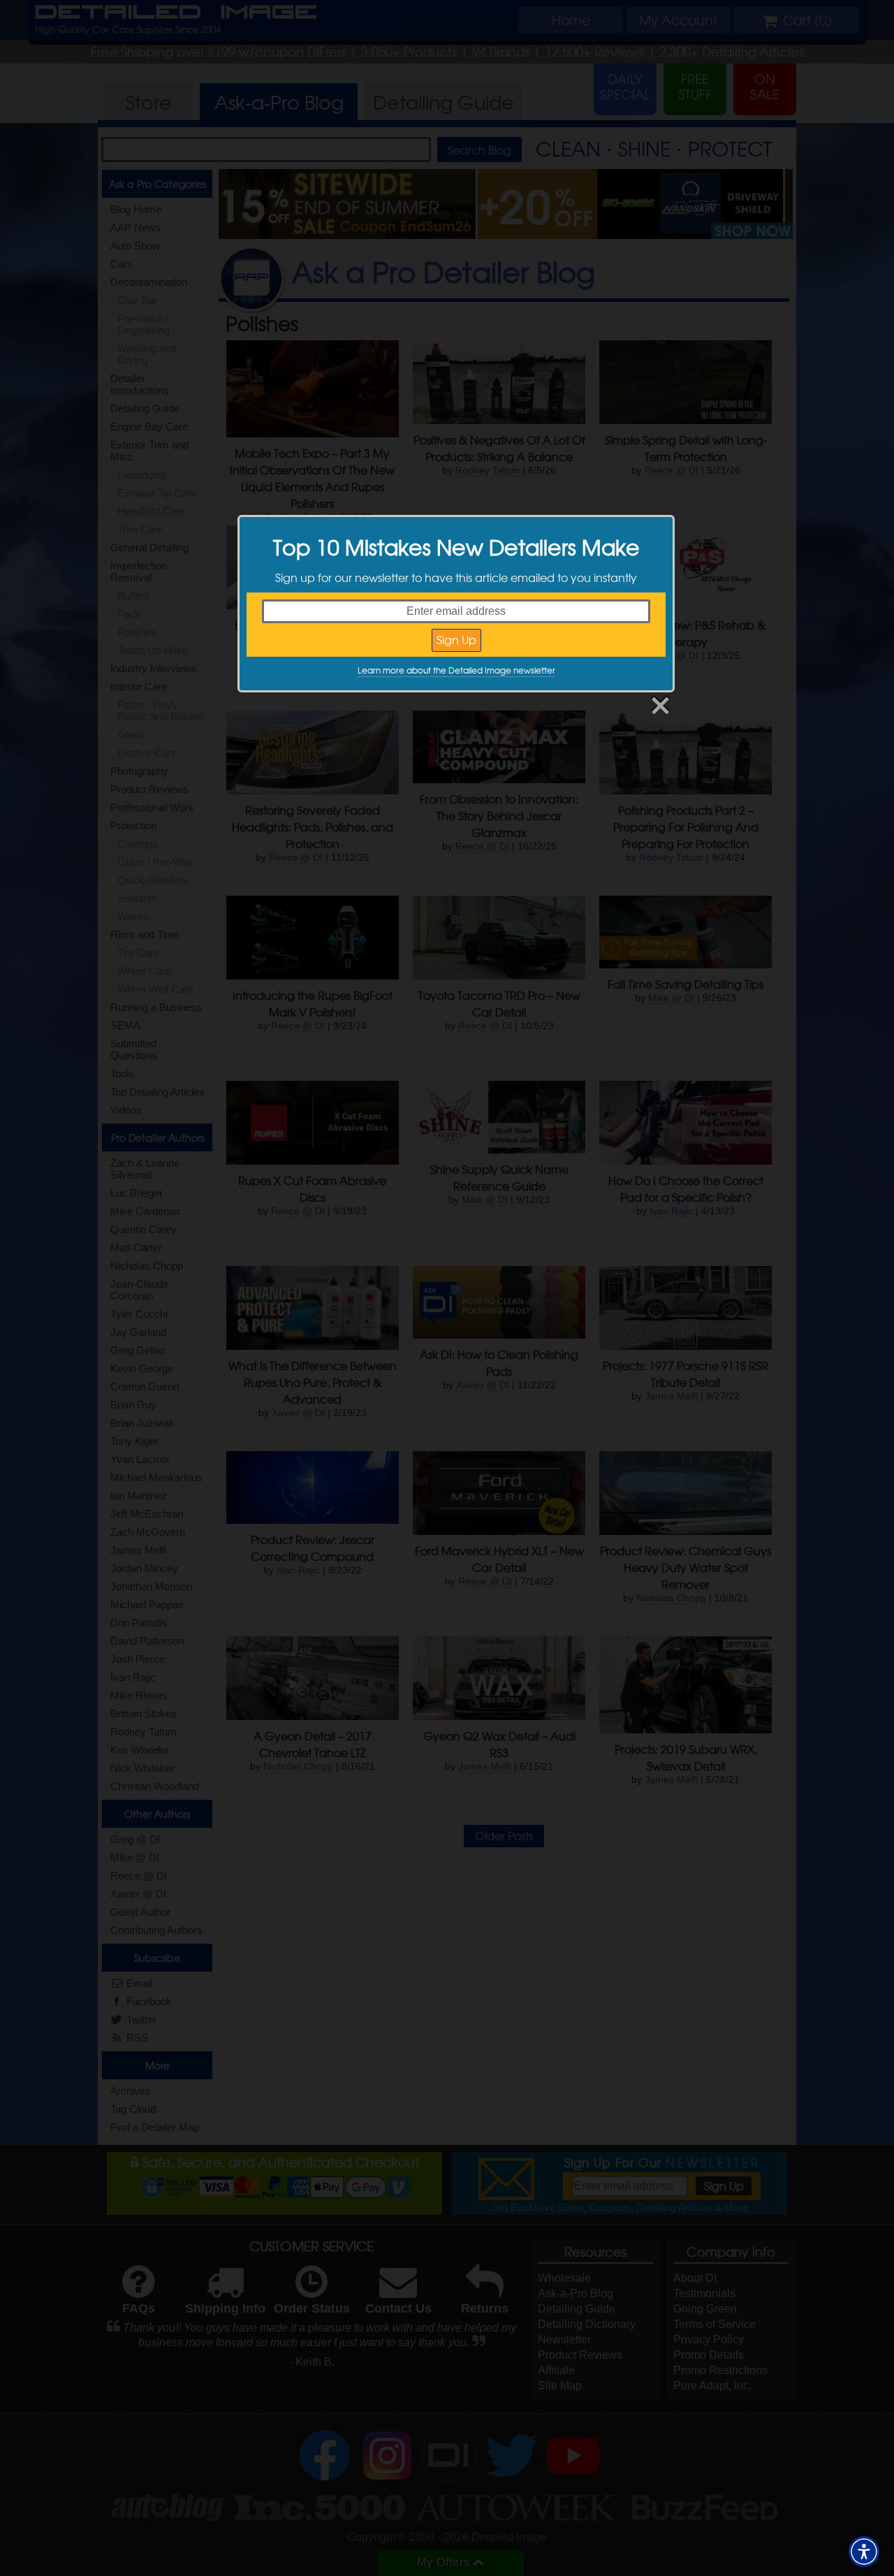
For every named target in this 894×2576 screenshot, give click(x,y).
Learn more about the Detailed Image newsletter (456, 670)
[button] (864, 2552)
